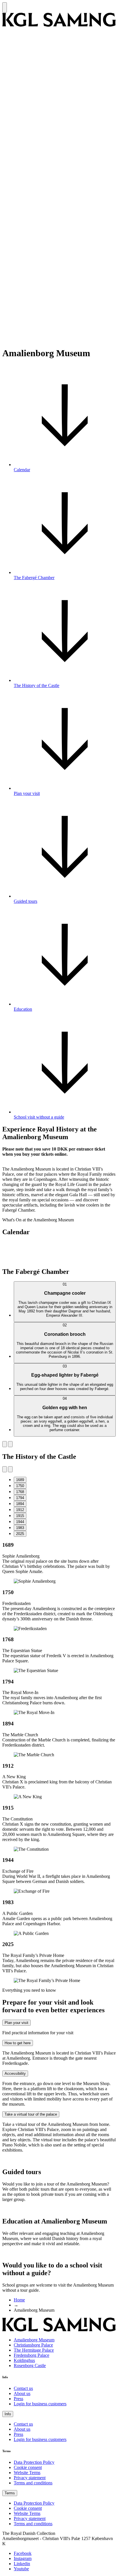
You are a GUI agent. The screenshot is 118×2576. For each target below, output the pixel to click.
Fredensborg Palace (32, 2355)
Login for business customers (40, 2404)
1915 (20, 1516)
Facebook (23, 2553)
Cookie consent (28, 2467)
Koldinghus (24, 2360)
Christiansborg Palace (33, 2345)
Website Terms (27, 2473)
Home (19, 2300)
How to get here (18, 2043)
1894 (20, 1504)
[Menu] (5, 7)
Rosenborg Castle (30, 2365)
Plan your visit (16, 2023)
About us (22, 2393)
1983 (20, 1528)
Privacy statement (30, 2478)
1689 (20, 1480)
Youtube (21, 2569)
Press (18, 2399)
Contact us (23, 2388)
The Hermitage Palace (34, 2350)
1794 (20, 1498)
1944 (20, 1522)
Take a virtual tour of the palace (31, 2114)
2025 (20, 1534)
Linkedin (22, 2564)
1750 (20, 1486)
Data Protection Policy (34, 2462)
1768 (20, 1492)
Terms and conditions (33, 2483)
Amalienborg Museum (34, 2340)
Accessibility (15, 2074)
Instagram (23, 2558)
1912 (20, 1510)
